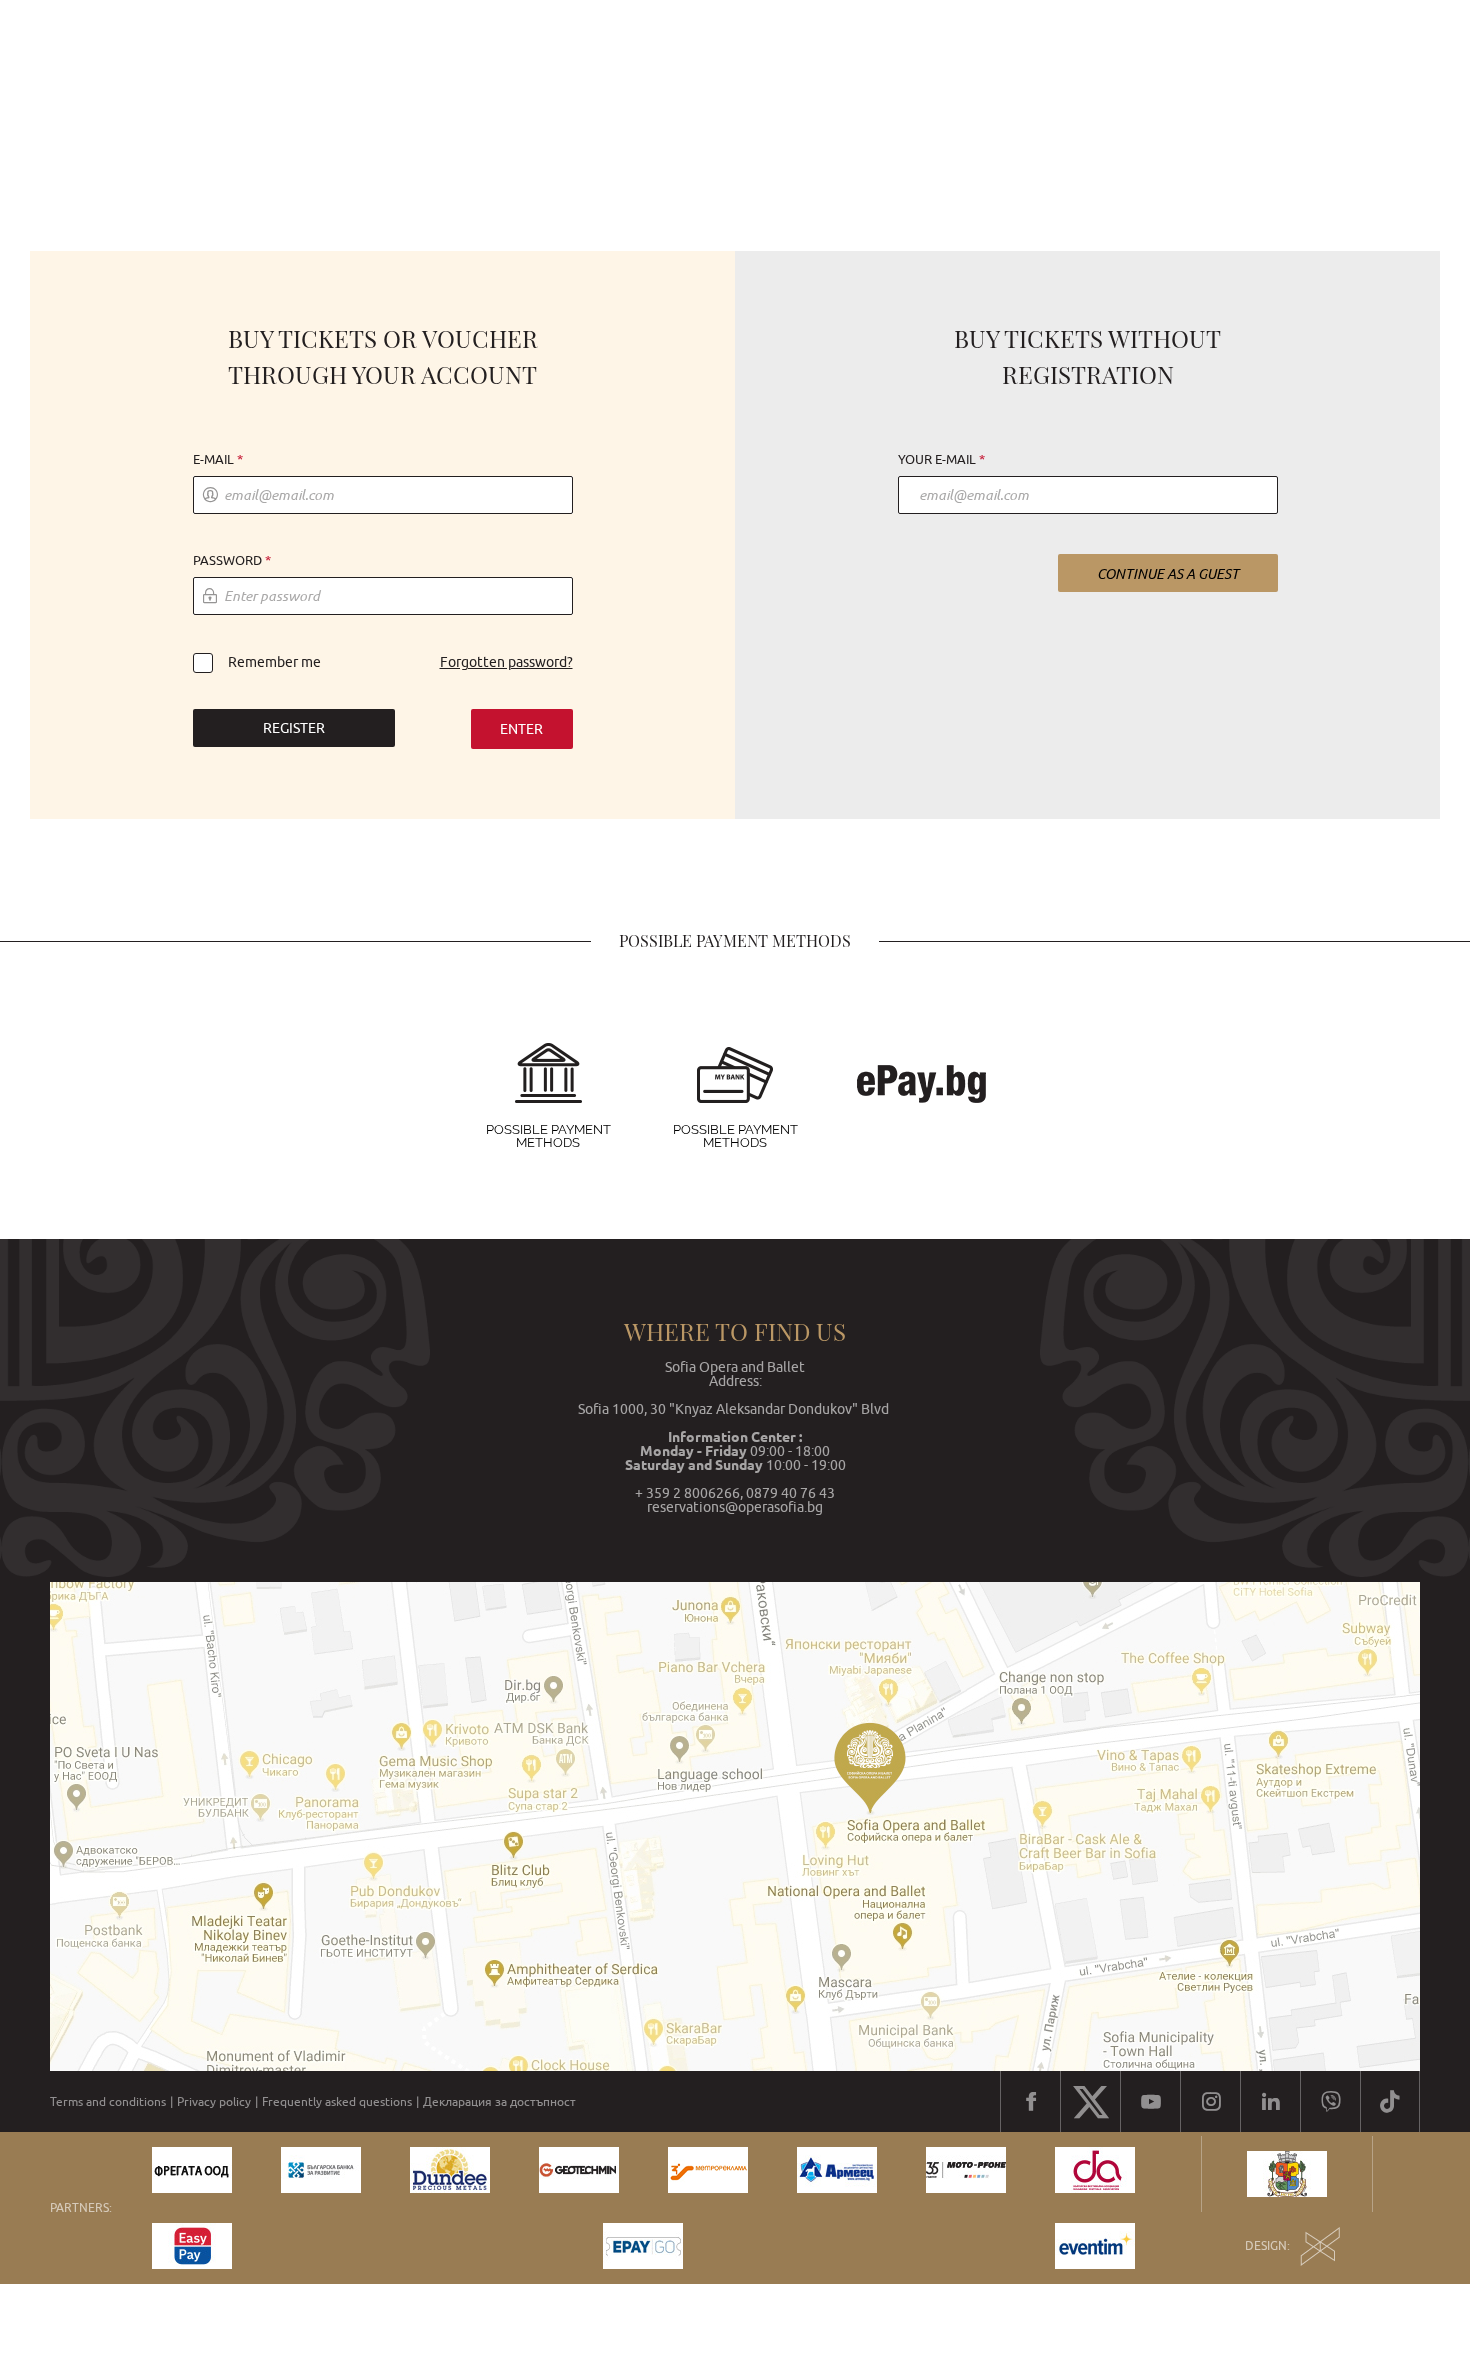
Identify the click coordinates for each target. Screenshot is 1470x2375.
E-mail (213, 460)
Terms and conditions (108, 2102)
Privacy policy (214, 2102)
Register (294, 728)
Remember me (274, 662)
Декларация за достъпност (499, 2102)
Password (227, 561)
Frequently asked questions (337, 2102)
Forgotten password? (506, 662)
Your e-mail (937, 460)
